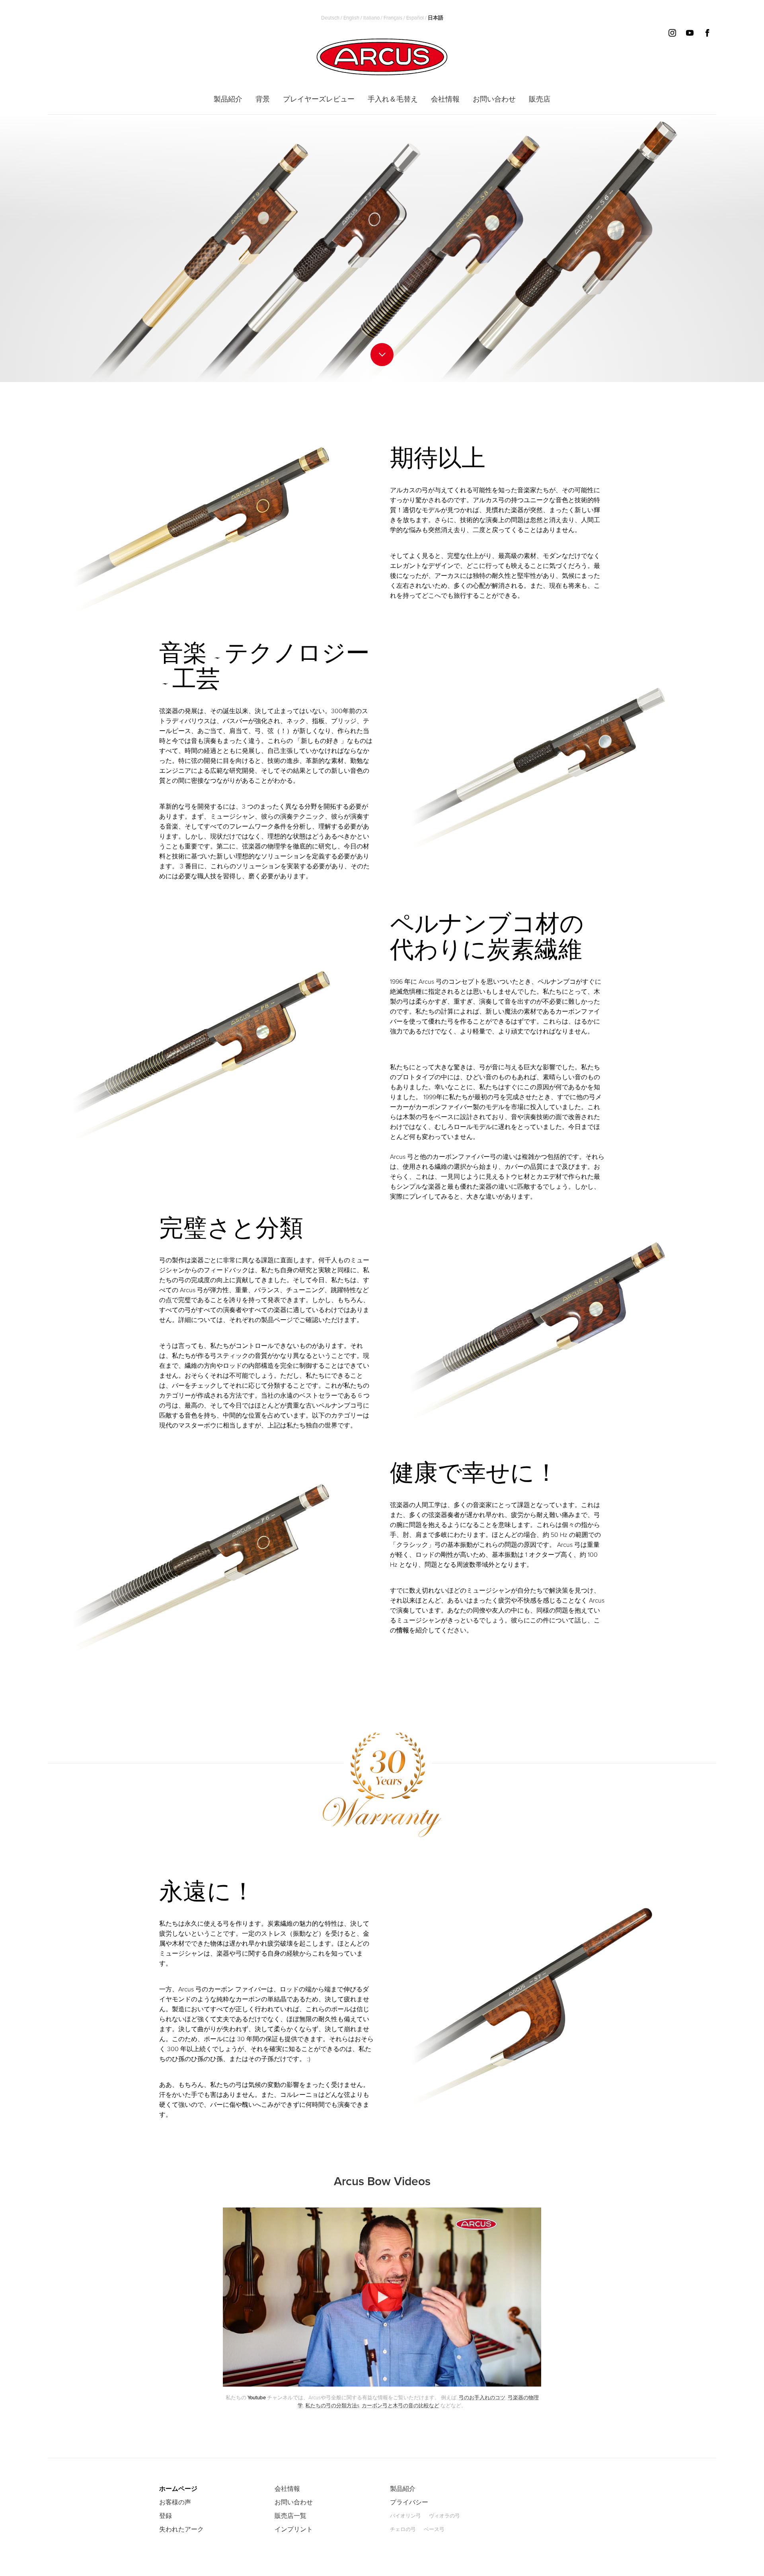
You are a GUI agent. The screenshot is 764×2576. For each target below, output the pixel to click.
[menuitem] (228, 99)
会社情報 (287, 2489)
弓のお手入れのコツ (482, 2398)
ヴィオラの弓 (444, 2516)
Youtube (257, 2398)
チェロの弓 (403, 2529)
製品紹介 (403, 2489)
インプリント (294, 2529)
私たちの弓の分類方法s (332, 2406)
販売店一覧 (290, 2516)
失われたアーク (181, 2529)
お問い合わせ (294, 2502)
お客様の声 (175, 2502)
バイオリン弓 (405, 2516)
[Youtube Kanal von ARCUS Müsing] (382, 2385)
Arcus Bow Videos (382, 2181)
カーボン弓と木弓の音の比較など (401, 2406)
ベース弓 (434, 2529)
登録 (166, 2516)
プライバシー (409, 2502)
